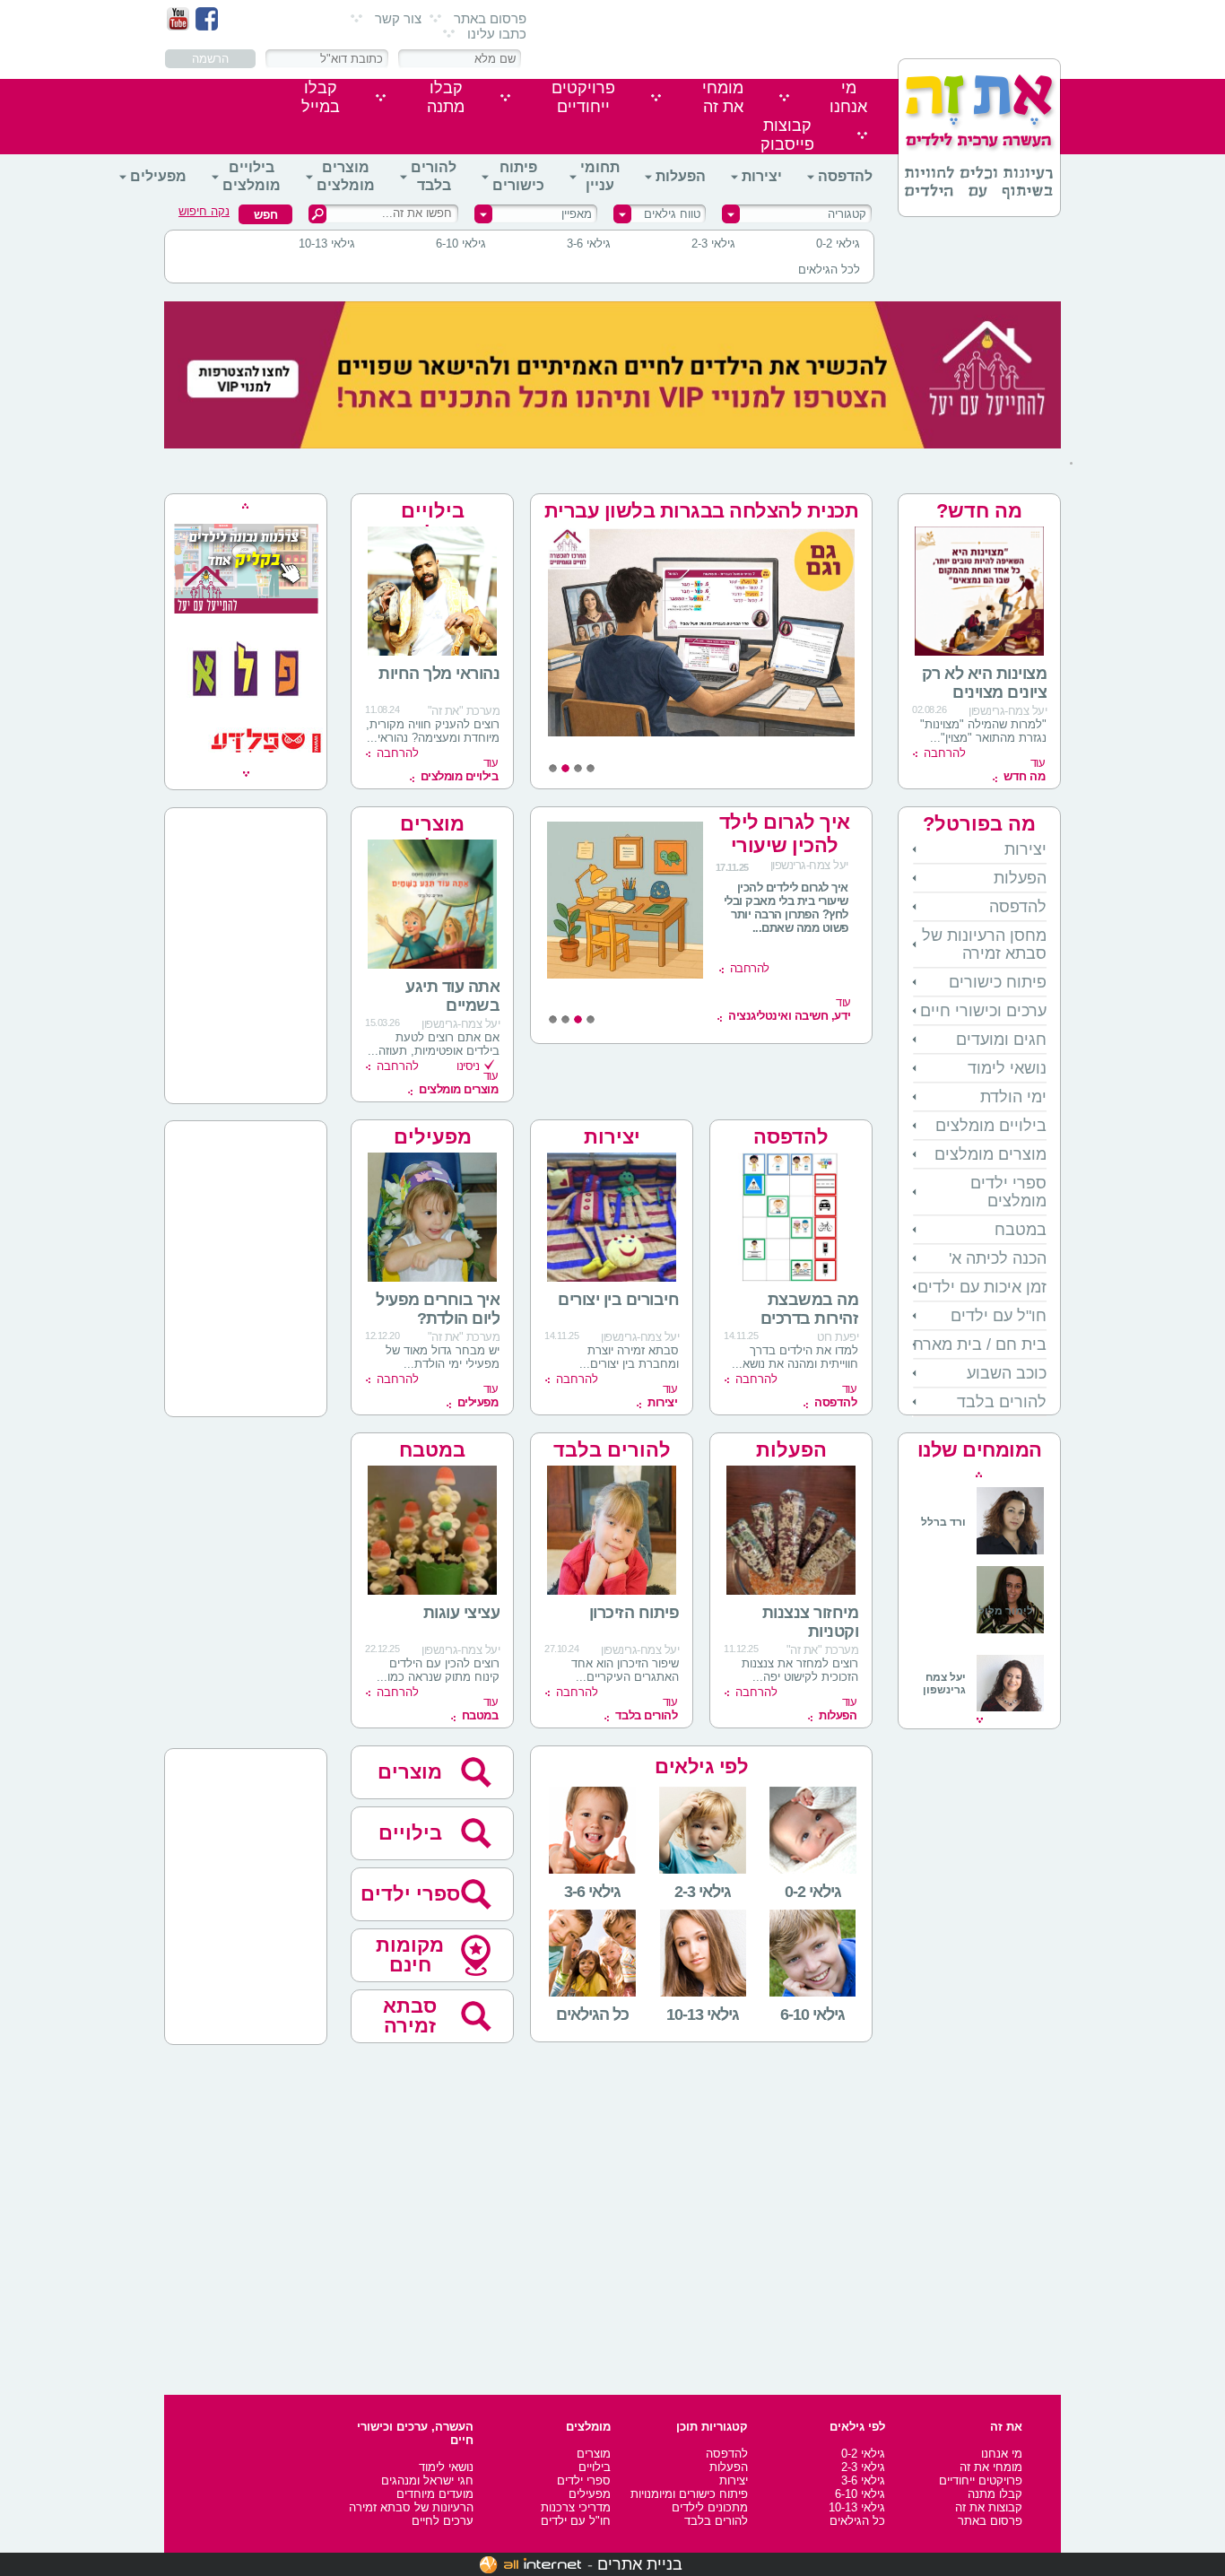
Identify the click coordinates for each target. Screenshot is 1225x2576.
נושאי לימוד (1007, 1068)
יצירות (762, 176)
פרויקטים (583, 97)
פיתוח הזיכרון (634, 1613)
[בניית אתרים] (530, 2564)
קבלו (446, 97)
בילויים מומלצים (252, 176)
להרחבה (945, 753)
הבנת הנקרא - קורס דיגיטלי (784, 834)
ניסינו (468, 1066)
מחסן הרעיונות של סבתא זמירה (984, 944)
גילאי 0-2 (838, 244)
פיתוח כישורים (518, 176)
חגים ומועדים (1001, 1040)
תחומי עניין (600, 176)
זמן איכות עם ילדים (982, 1287)
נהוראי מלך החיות (439, 674)
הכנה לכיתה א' (998, 1258)
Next (980, 1720)
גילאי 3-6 (589, 244)
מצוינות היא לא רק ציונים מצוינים (985, 683)
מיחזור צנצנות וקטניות (811, 1622)
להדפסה (845, 176)
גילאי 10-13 (327, 244)
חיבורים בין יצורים (618, 1300)
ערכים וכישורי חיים (983, 1011)
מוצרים (410, 1772)
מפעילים (158, 176)
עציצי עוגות (462, 1613)
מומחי (723, 97)
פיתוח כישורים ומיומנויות (689, 2494)
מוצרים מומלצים (346, 176)
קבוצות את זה (989, 2507)
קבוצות (787, 135)
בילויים (410, 1833)
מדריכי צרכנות (576, 2507)
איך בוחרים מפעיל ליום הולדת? (438, 1309)
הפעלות (681, 176)
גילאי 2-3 (713, 244)
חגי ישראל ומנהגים (427, 2480)
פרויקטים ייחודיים (981, 2480)
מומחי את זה (991, 2467)
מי (848, 97)
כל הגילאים (857, 2521)
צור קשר (398, 18)
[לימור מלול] (1010, 1635)
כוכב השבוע (1007, 1373)
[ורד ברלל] (982, 1551)
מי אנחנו (1002, 2454)
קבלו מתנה (995, 2494)
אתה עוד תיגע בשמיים (452, 996)
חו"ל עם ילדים (999, 1316)
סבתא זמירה (410, 2016)
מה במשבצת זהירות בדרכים (810, 1309)
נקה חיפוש (204, 211)
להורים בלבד (434, 176)
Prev (979, 1475)
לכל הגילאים (829, 270)
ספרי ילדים (410, 1894)
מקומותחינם (410, 1955)
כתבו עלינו (497, 34)
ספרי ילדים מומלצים (1008, 1192)
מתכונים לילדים (710, 2507)
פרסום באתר (490, 18)
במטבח (1021, 1230)
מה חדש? (979, 511)
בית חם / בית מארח (980, 1345)
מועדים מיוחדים (435, 2494)
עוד (1024, 770)
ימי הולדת (1013, 1097)
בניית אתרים (640, 2564)
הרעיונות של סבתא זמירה (411, 2507)
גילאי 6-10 (461, 244)
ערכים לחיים (443, 2521)
